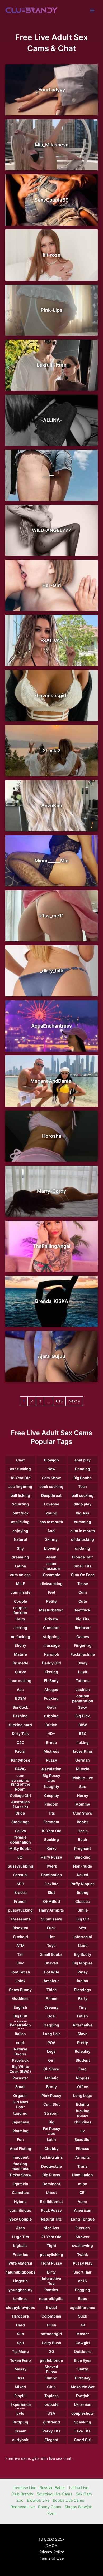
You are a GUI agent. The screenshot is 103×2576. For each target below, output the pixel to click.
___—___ (51, 475)
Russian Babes (53, 2488)
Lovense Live (24, 2488)
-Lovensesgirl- (51, 695)
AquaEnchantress (51, 1026)
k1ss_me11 (52, 916)
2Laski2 (52, 751)
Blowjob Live (38, 2500)
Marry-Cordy (51, 1191)
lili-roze (52, 255)
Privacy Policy (52, 2552)
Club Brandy (22, 2494)
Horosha (52, 1136)
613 (59, 1401)
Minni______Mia (51, 861)
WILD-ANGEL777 (51, 530)
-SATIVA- (51, 640)
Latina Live (79, 2488)
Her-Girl (52, 585)
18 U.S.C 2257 (51, 2539)
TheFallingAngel (52, 1246)
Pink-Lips (51, 310)
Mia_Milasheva (52, 145)
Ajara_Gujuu (51, 1356)
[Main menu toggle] (92, 11)
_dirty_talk (51, 971)
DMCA (51, 2546)
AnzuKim (52, 806)
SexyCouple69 (52, 200)
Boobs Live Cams (69, 2500)
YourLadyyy (52, 90)
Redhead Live (23, 2507)
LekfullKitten (52, 365)
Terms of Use (52, 2558)
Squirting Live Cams (55, 2494)
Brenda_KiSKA (52, 1301)
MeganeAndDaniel (51, 1081)
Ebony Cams (50, 2507)
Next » (74, 1401)
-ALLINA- (51, 420)
